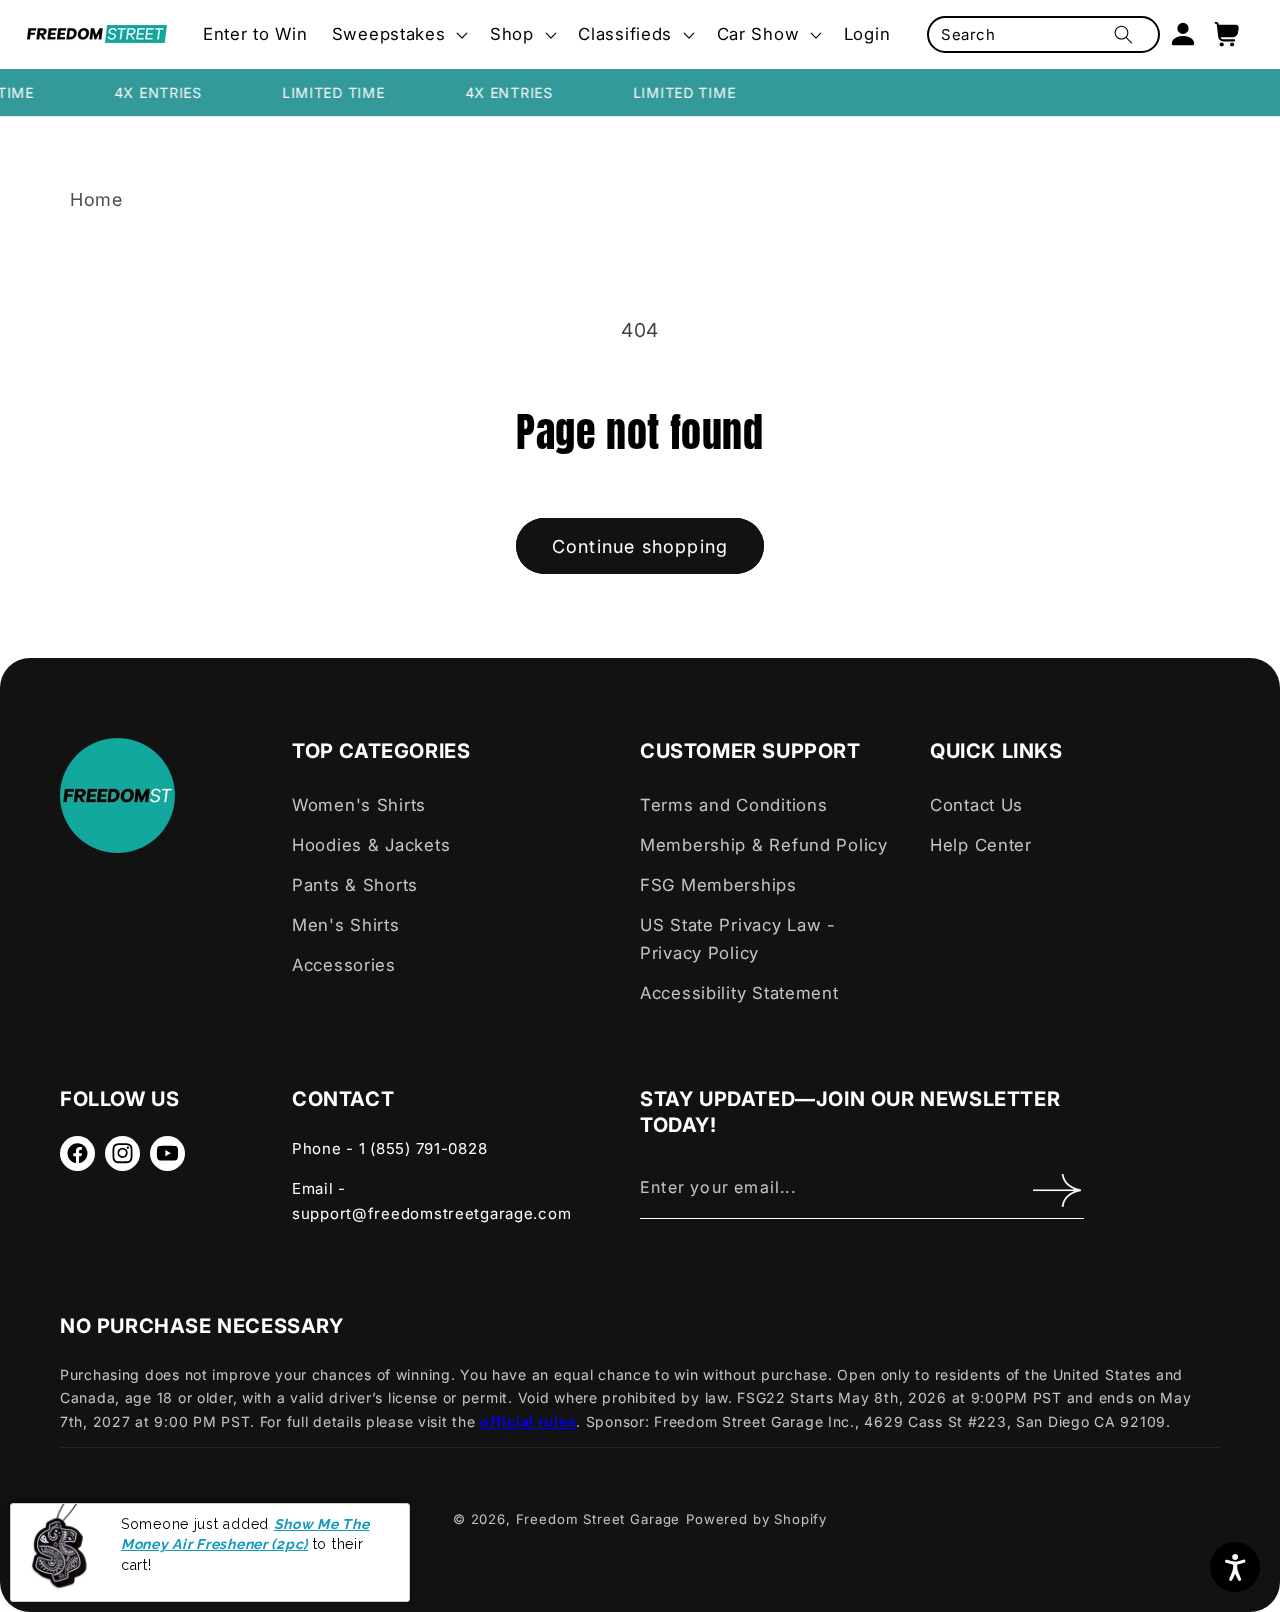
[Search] (1123, 34)
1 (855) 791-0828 (423, 1148)
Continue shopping (640, 546)
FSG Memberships (718, 885)
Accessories (344, 965)
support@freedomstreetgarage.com (431, 1213)
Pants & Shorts (355, 885)
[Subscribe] (1056, 1190)
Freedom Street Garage (598, 1519)
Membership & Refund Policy (764, 845)
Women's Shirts (359, 805)
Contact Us (976, 805)
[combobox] (1043, 34)
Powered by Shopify (756, 1519)
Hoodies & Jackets (371, 845)
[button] (399, 35)
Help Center (981, 845)
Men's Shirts (346, 925)
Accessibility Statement (739, 993)
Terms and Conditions (733, 805)
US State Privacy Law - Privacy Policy (738, 939)
